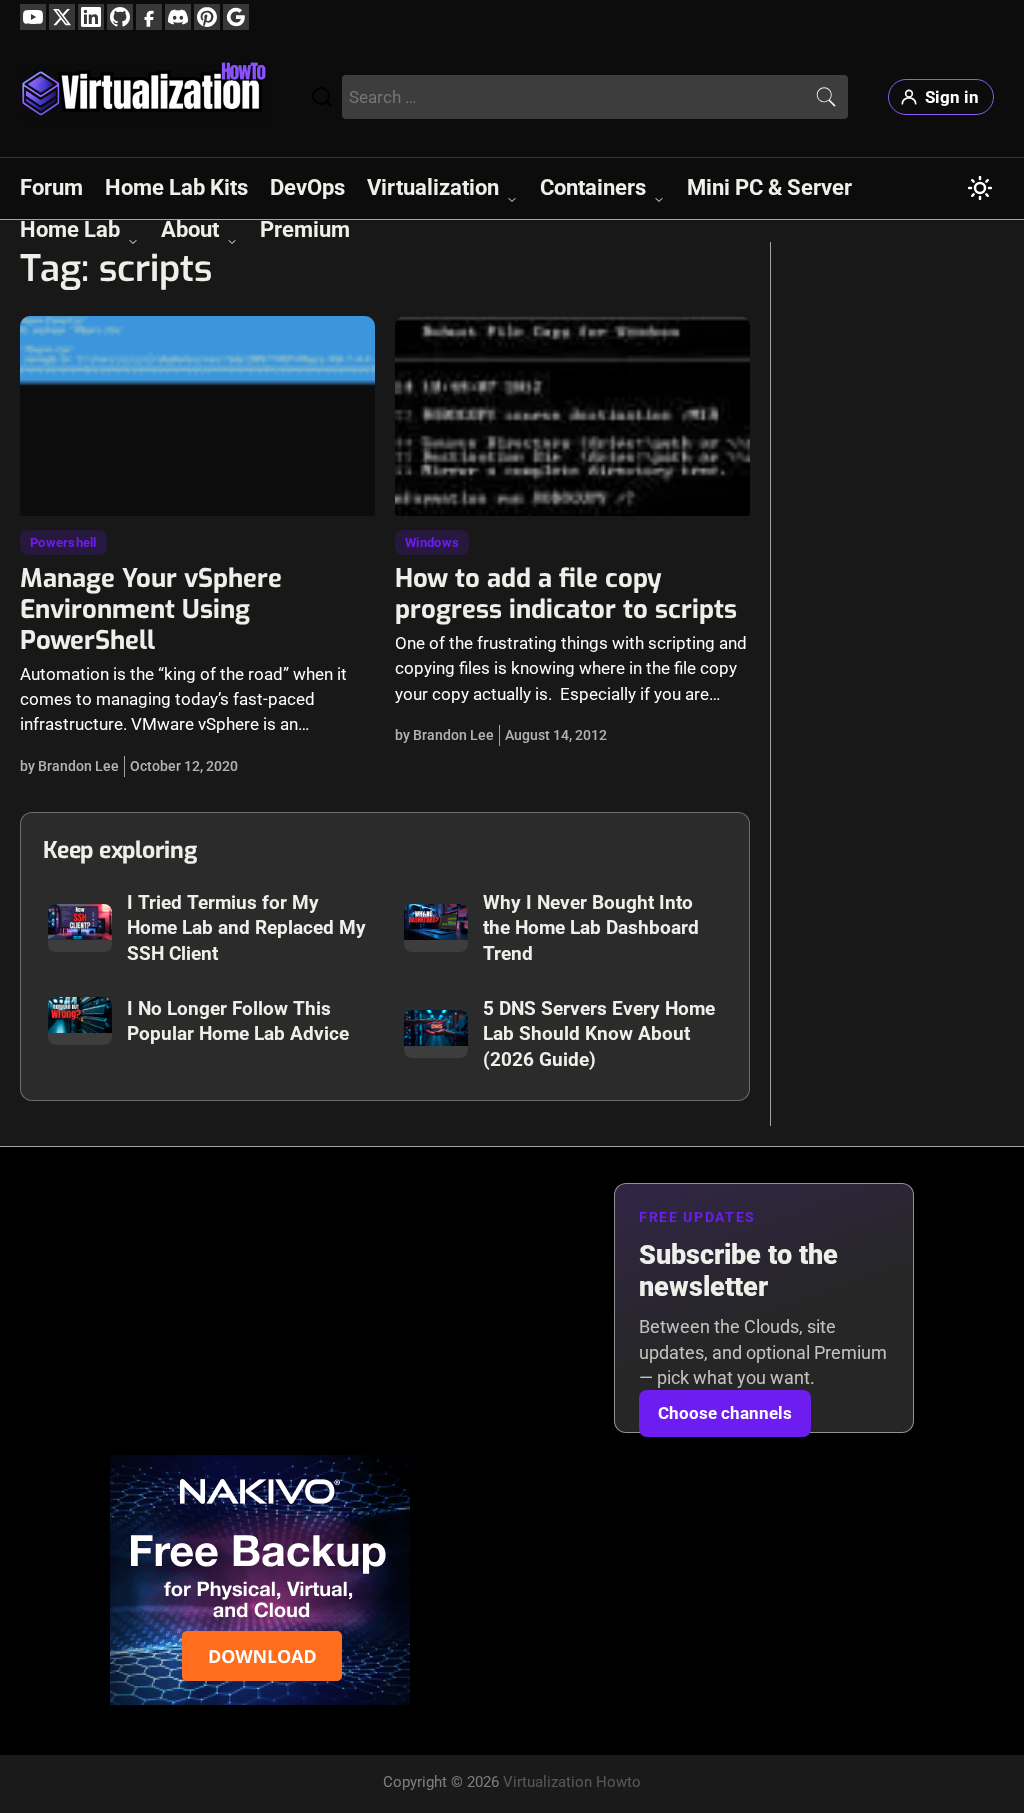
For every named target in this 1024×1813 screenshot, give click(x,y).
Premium (305, 229)
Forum (51, 187)
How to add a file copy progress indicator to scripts (566, 593)
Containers (593, 187)
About (190, 229)
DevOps (307, 187)
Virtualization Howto (572, 1782)
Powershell (63, 542)
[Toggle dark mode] (980, 188)
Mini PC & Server (769, 187)
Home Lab (70, 229)
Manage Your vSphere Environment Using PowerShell (151, 609)
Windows (432, 542)
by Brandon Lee (69, 766)
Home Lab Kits (176, 187)
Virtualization (433, 187)
